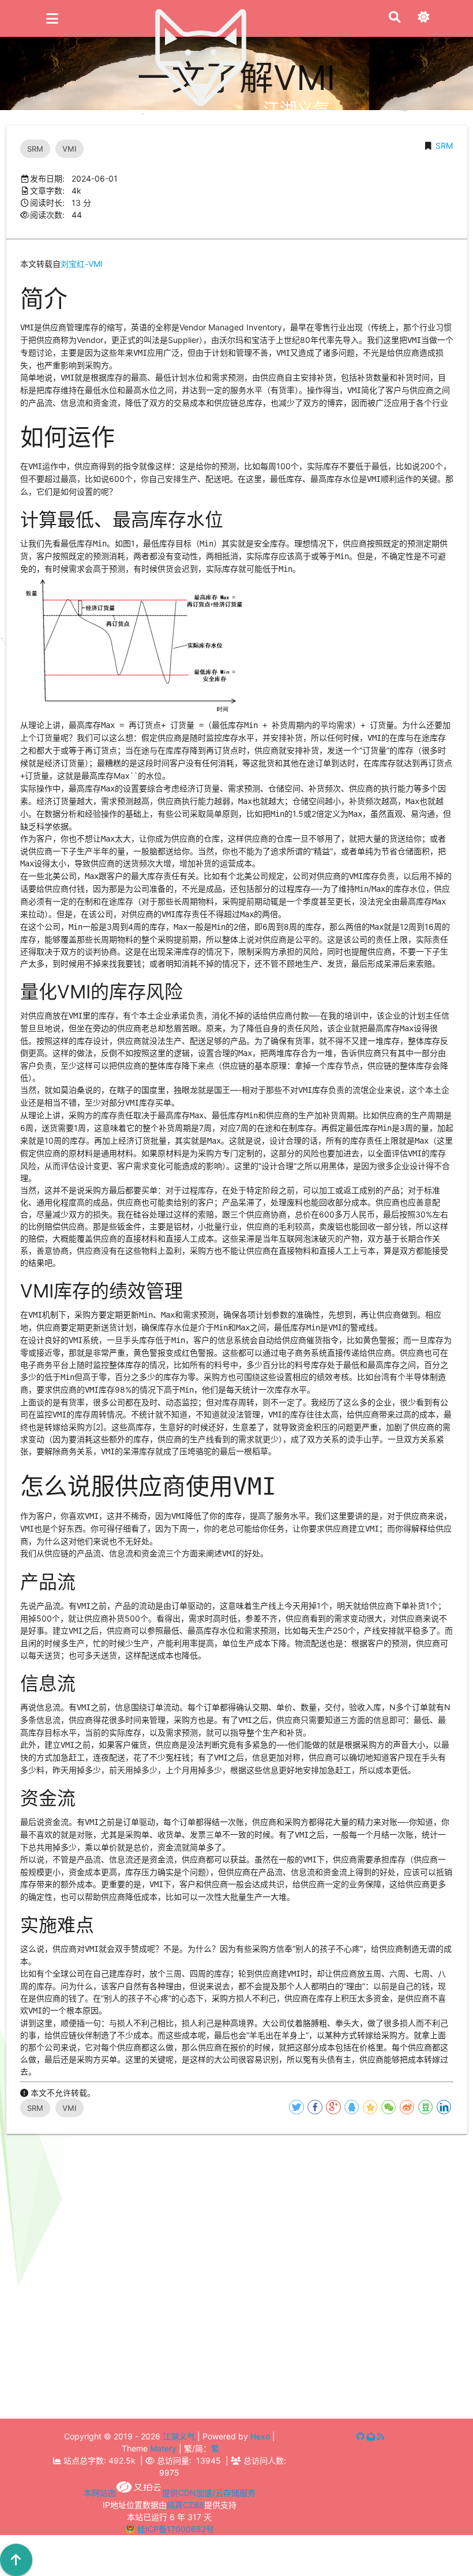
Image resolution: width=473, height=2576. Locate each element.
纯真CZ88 (185, 2505)
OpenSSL (345, 2385)
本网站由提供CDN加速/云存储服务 (170, 2493)
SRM (444, 146)
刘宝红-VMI (82, 264)
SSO (99, 2384)
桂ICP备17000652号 (176, 2529)
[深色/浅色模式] (423, 18)
